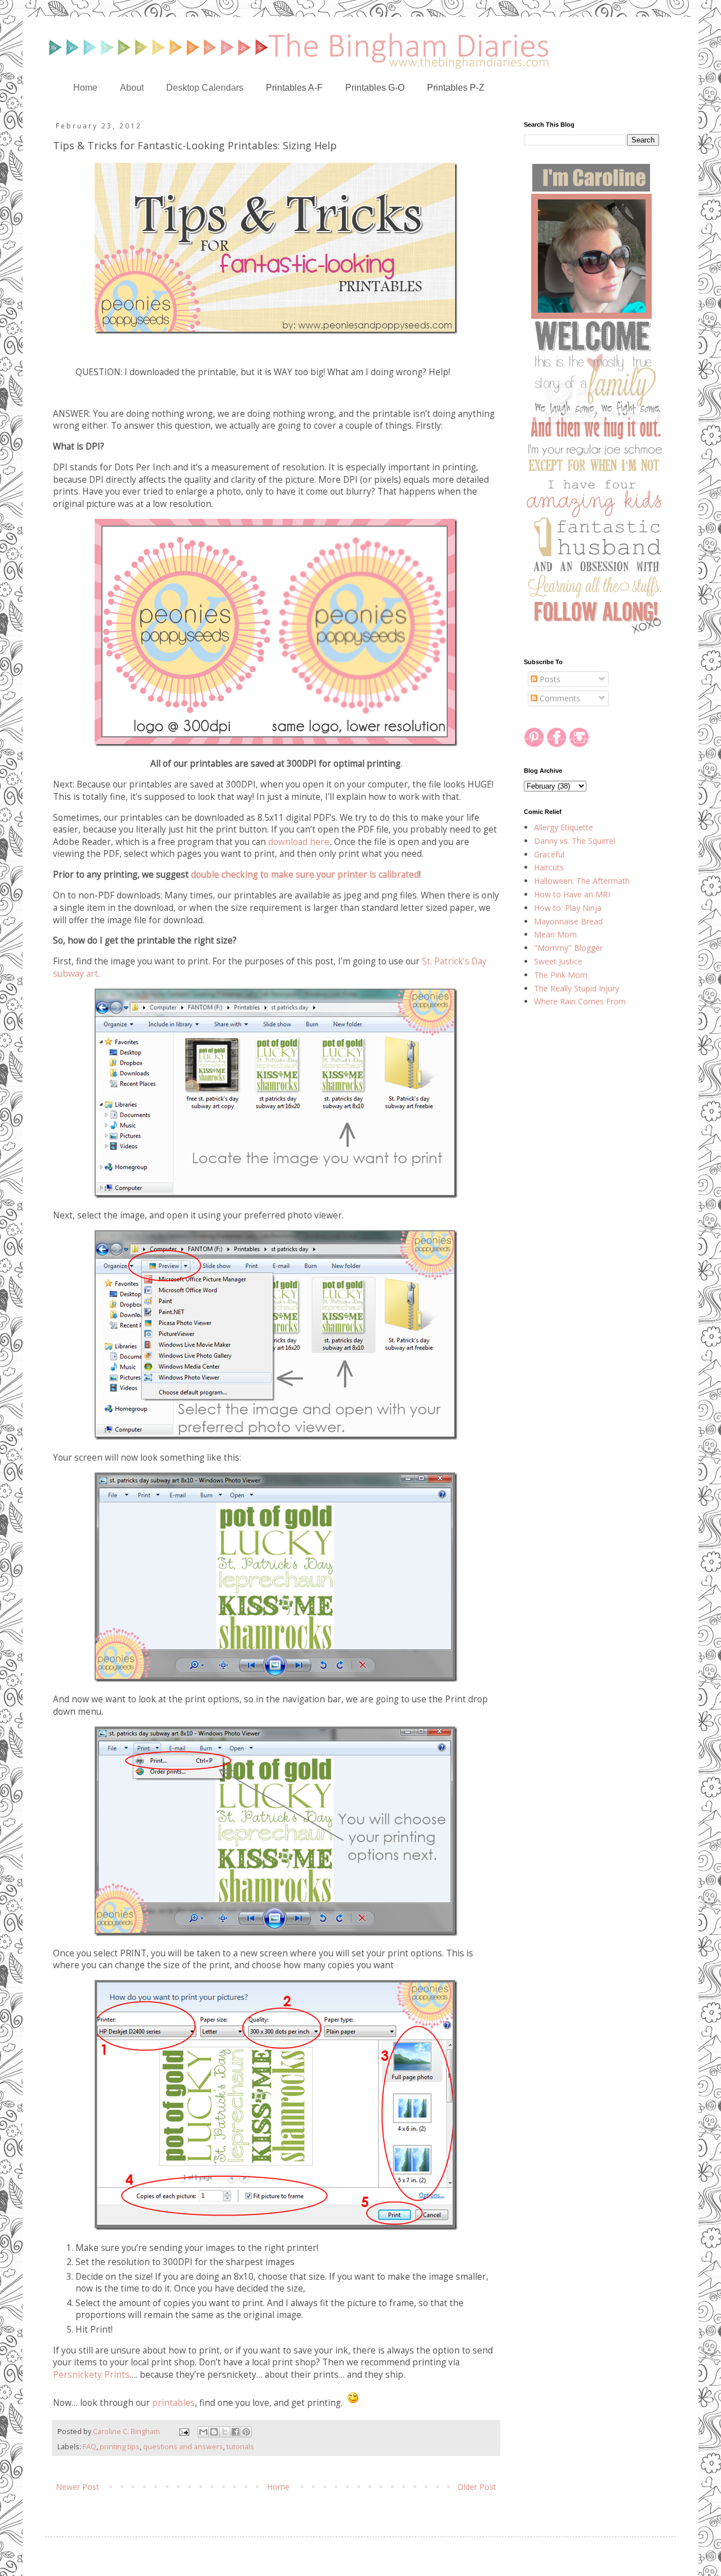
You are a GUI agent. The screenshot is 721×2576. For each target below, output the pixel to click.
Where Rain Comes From (580, 1001)
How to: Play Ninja (568, 908)
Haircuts (549, 867)
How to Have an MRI (572, 894)
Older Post (477, 2487)
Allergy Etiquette (564, 827)
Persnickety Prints (91, 2375)
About (132, 88)
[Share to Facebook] (235, 2432)
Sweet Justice (558, 961)
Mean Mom (555, 934)
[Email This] (203, 2432)
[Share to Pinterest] (246, 2432)
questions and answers (183, 2447)
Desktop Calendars (205, 88)
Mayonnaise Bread (568, 921)
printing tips (120, 2447)
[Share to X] (225, 2432)
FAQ (90, 2447)
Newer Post (77, 2487)
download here (299, 842)
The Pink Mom (561, 975)
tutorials (240, 2447)
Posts (549, 679)
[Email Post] (183, 2432)
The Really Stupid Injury (577, 988)
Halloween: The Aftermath (582, 881)
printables (173, 2403)
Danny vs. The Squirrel (575, 841)
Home (85, 88)
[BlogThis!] (214, 2432)
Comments (559, 698)
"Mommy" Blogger (568, 948)
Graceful (549, 854)
